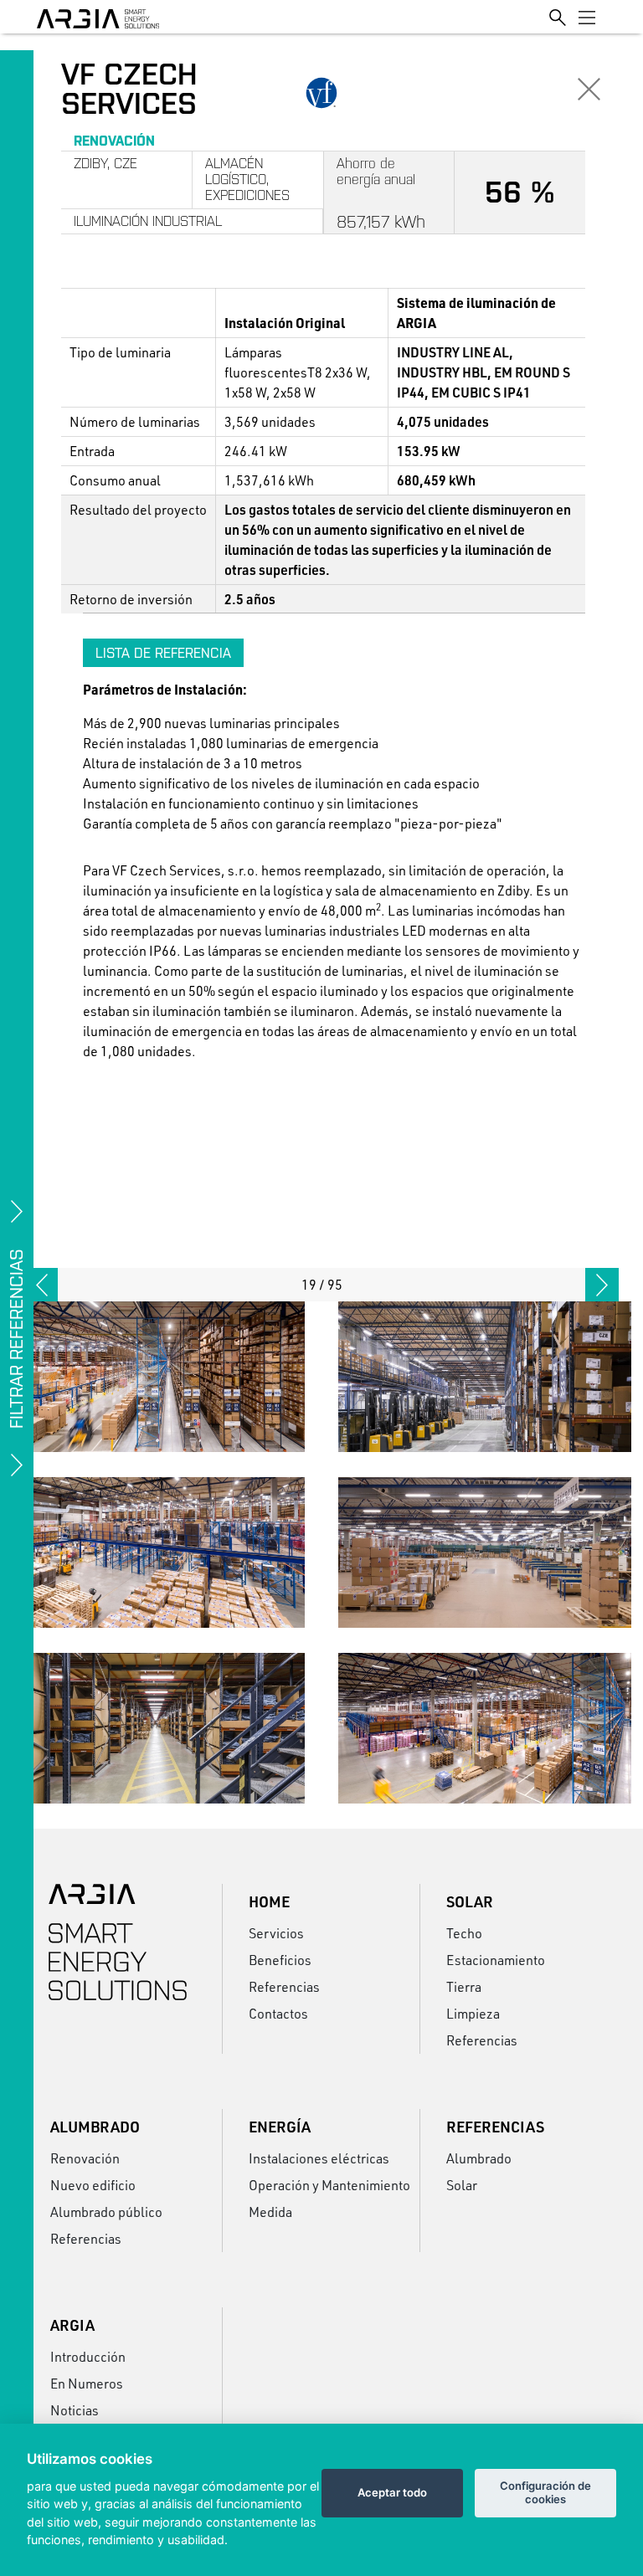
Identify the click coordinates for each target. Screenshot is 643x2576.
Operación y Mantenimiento (328, 2185)
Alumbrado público (106, 2212)
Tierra (464, 1986)
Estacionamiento (496, 1960)
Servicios (276, 1933)
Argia (72, 2325)
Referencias (284, 1986)
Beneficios (280, 1960)
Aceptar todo (392, 2492)
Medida (270, 2212)
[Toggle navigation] (587, 17)
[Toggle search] (558, 16)
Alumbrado (95, 2127)
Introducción (88, 2356)
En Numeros (87, 2383)
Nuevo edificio (93, 2185)
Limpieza (473, 2013)
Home (269, 1901)
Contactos (278, 2013)
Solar (470, 1901)
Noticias (75, 2410)
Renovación (85, 2158)
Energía (280, 2127)
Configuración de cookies (545, 2492)
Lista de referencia (163, 653)
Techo (464, 1933)
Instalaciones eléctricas (319, 2158)
